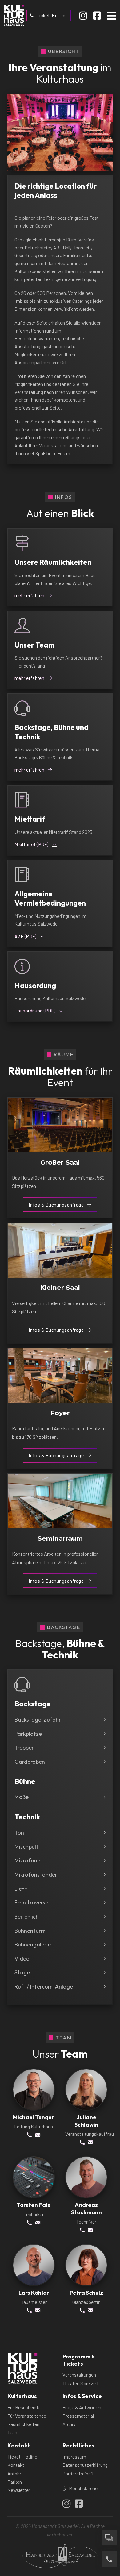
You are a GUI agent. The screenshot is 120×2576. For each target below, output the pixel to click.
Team (13, 2432)
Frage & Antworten (82, 2407)
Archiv (69, 2424)
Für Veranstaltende (27, 2416)
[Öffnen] (112, 15)
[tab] (54, 163)
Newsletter (19, 2490)
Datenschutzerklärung (85, 2465)
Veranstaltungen (79, 2375)
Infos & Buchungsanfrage (56, 1205)
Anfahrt (15, 2473)
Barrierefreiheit (78, 2473)
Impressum (74, 2457)
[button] (60, 1720)
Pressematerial (78, 2416)
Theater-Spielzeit (81, 2383)
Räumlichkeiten (23, 2424)
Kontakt (16, 2465)
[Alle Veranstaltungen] (109, 2538)
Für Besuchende (24, 2407)
